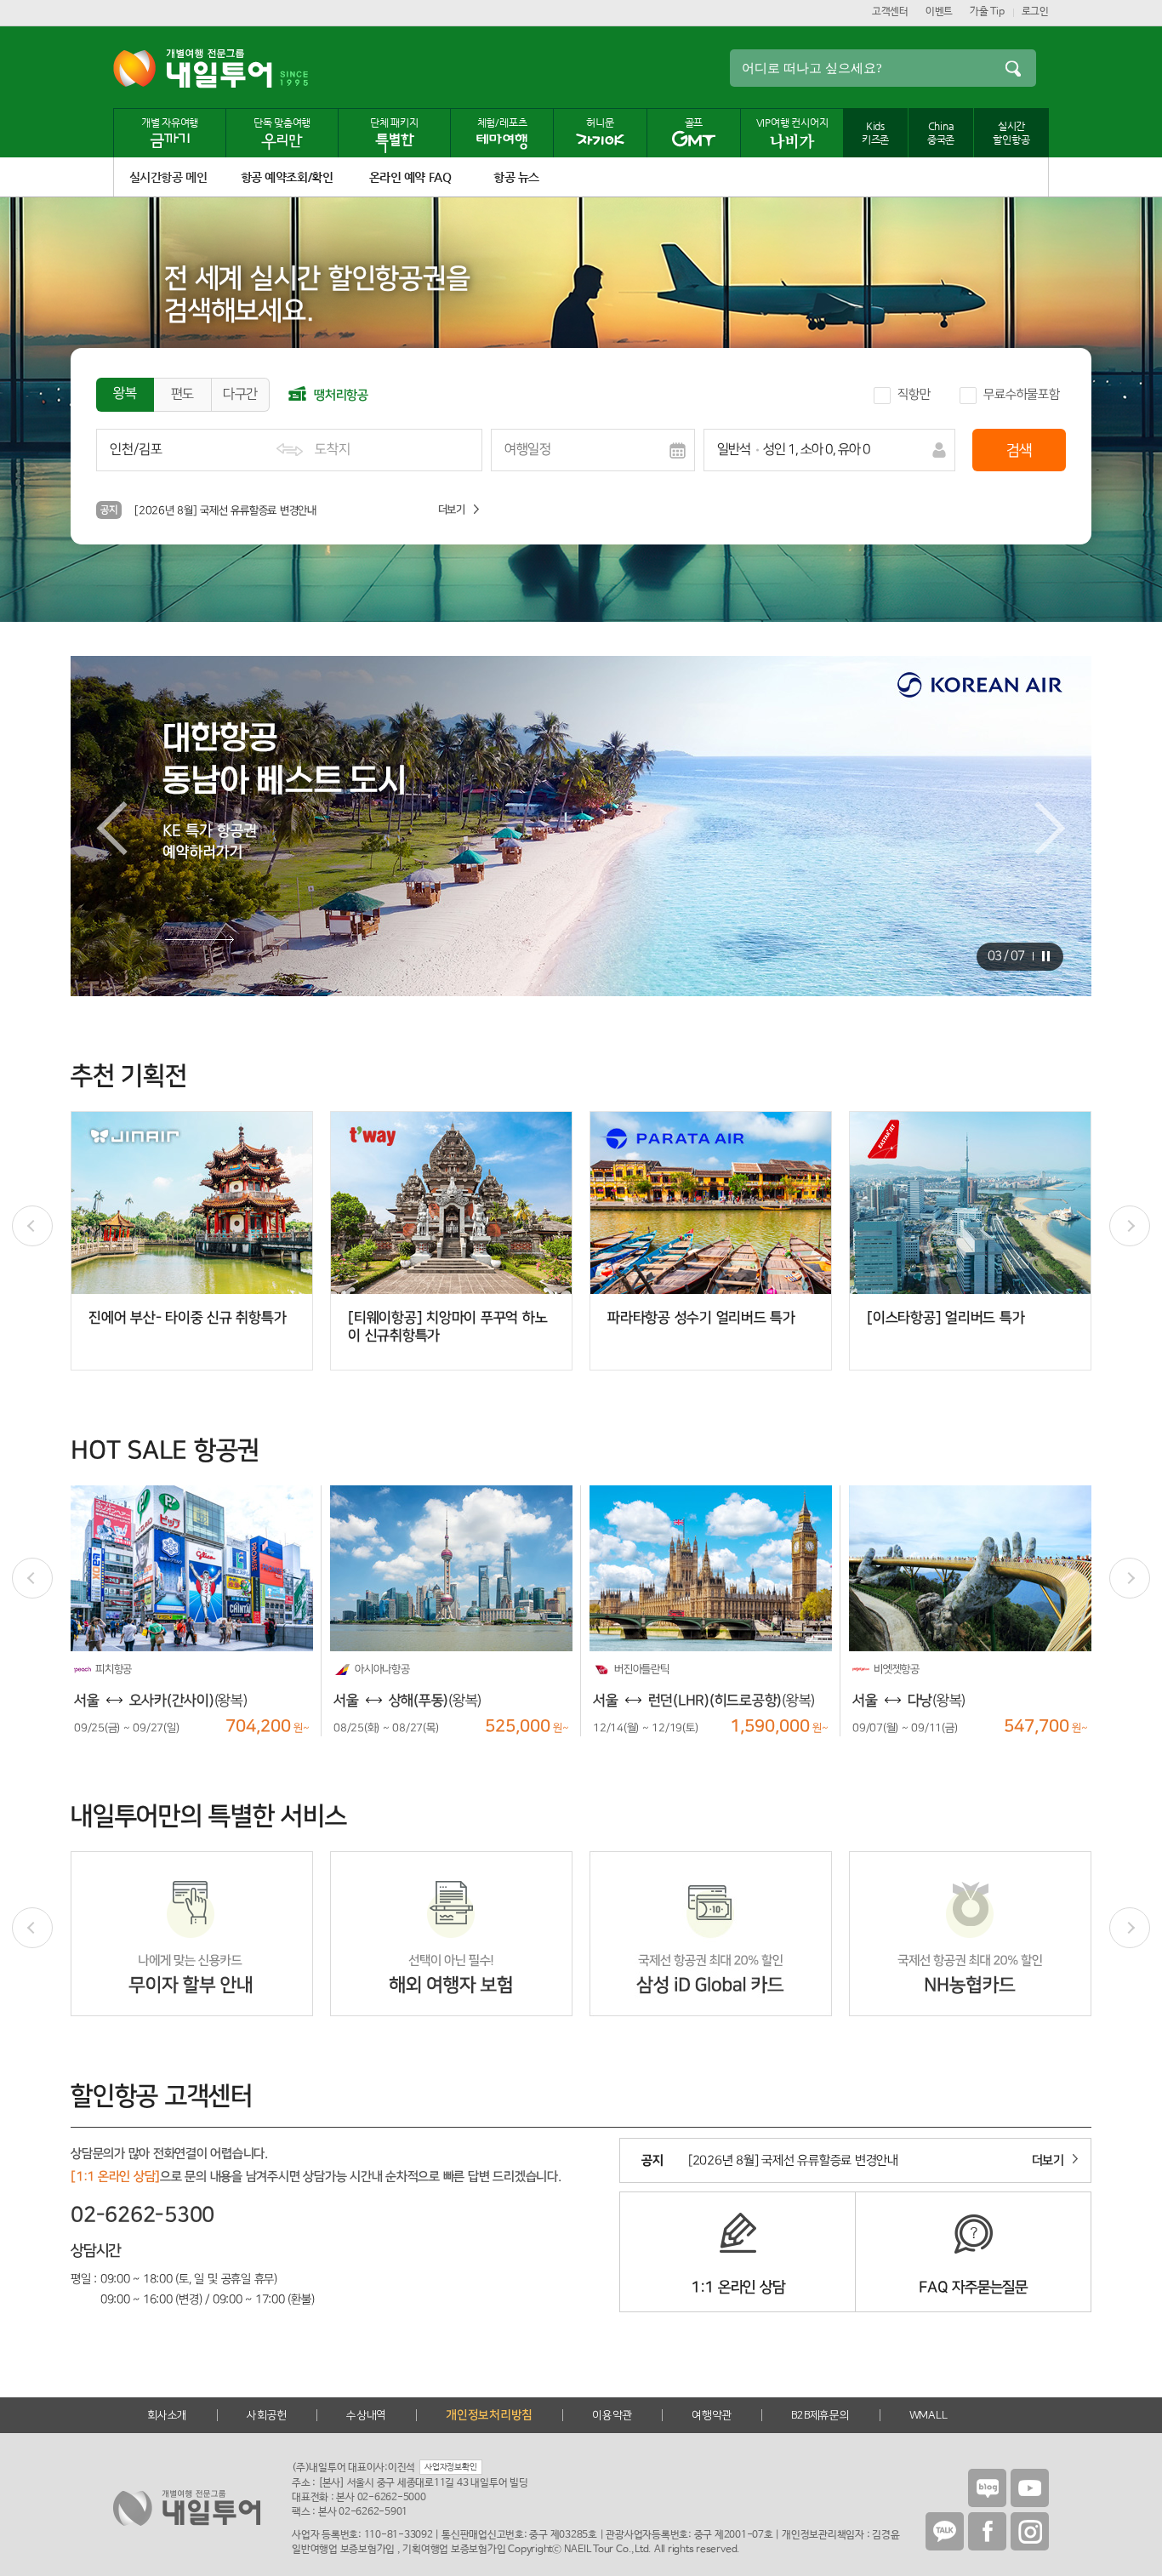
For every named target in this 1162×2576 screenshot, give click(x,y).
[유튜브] (1030, 2488)
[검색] (1013, 68)
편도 (183, 394)
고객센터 (890, 12)
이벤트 (939, 12)
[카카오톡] (945, 2531)
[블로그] (987, 2488)
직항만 (914, 395)
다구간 (240, 394)
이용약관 (612, 2415)
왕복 (125, 393)
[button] (1047, 830)
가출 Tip (987, 12)
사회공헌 (267, 2415)
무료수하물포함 (1021, 395)
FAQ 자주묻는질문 (973, 2288)
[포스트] (945, 2488)
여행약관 (712, 2415)
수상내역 (366, 2415)
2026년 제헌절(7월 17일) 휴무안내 (211, 510)
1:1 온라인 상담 (738, 2288)
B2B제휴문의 (820, 2415)
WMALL (928, 2415)
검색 (1019, 450)
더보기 (452, 510)
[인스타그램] (1030, 2531)
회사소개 (167, 2415)
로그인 (1035, 12)
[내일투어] (193, 68)
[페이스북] (987, 2531)
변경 (290, 452)
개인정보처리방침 (489, 2415)
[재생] (1045, 955)
